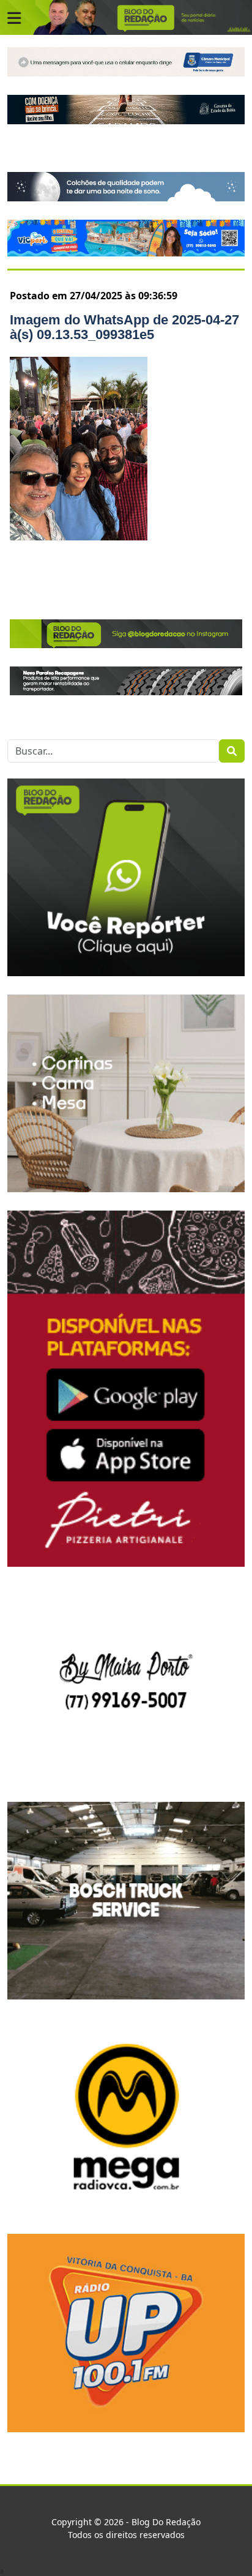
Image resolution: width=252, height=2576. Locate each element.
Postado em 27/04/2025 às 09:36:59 (94, 296)
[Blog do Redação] (126, 17)
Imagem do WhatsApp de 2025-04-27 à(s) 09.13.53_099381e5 (124, 327)
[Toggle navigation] (14, 18)
